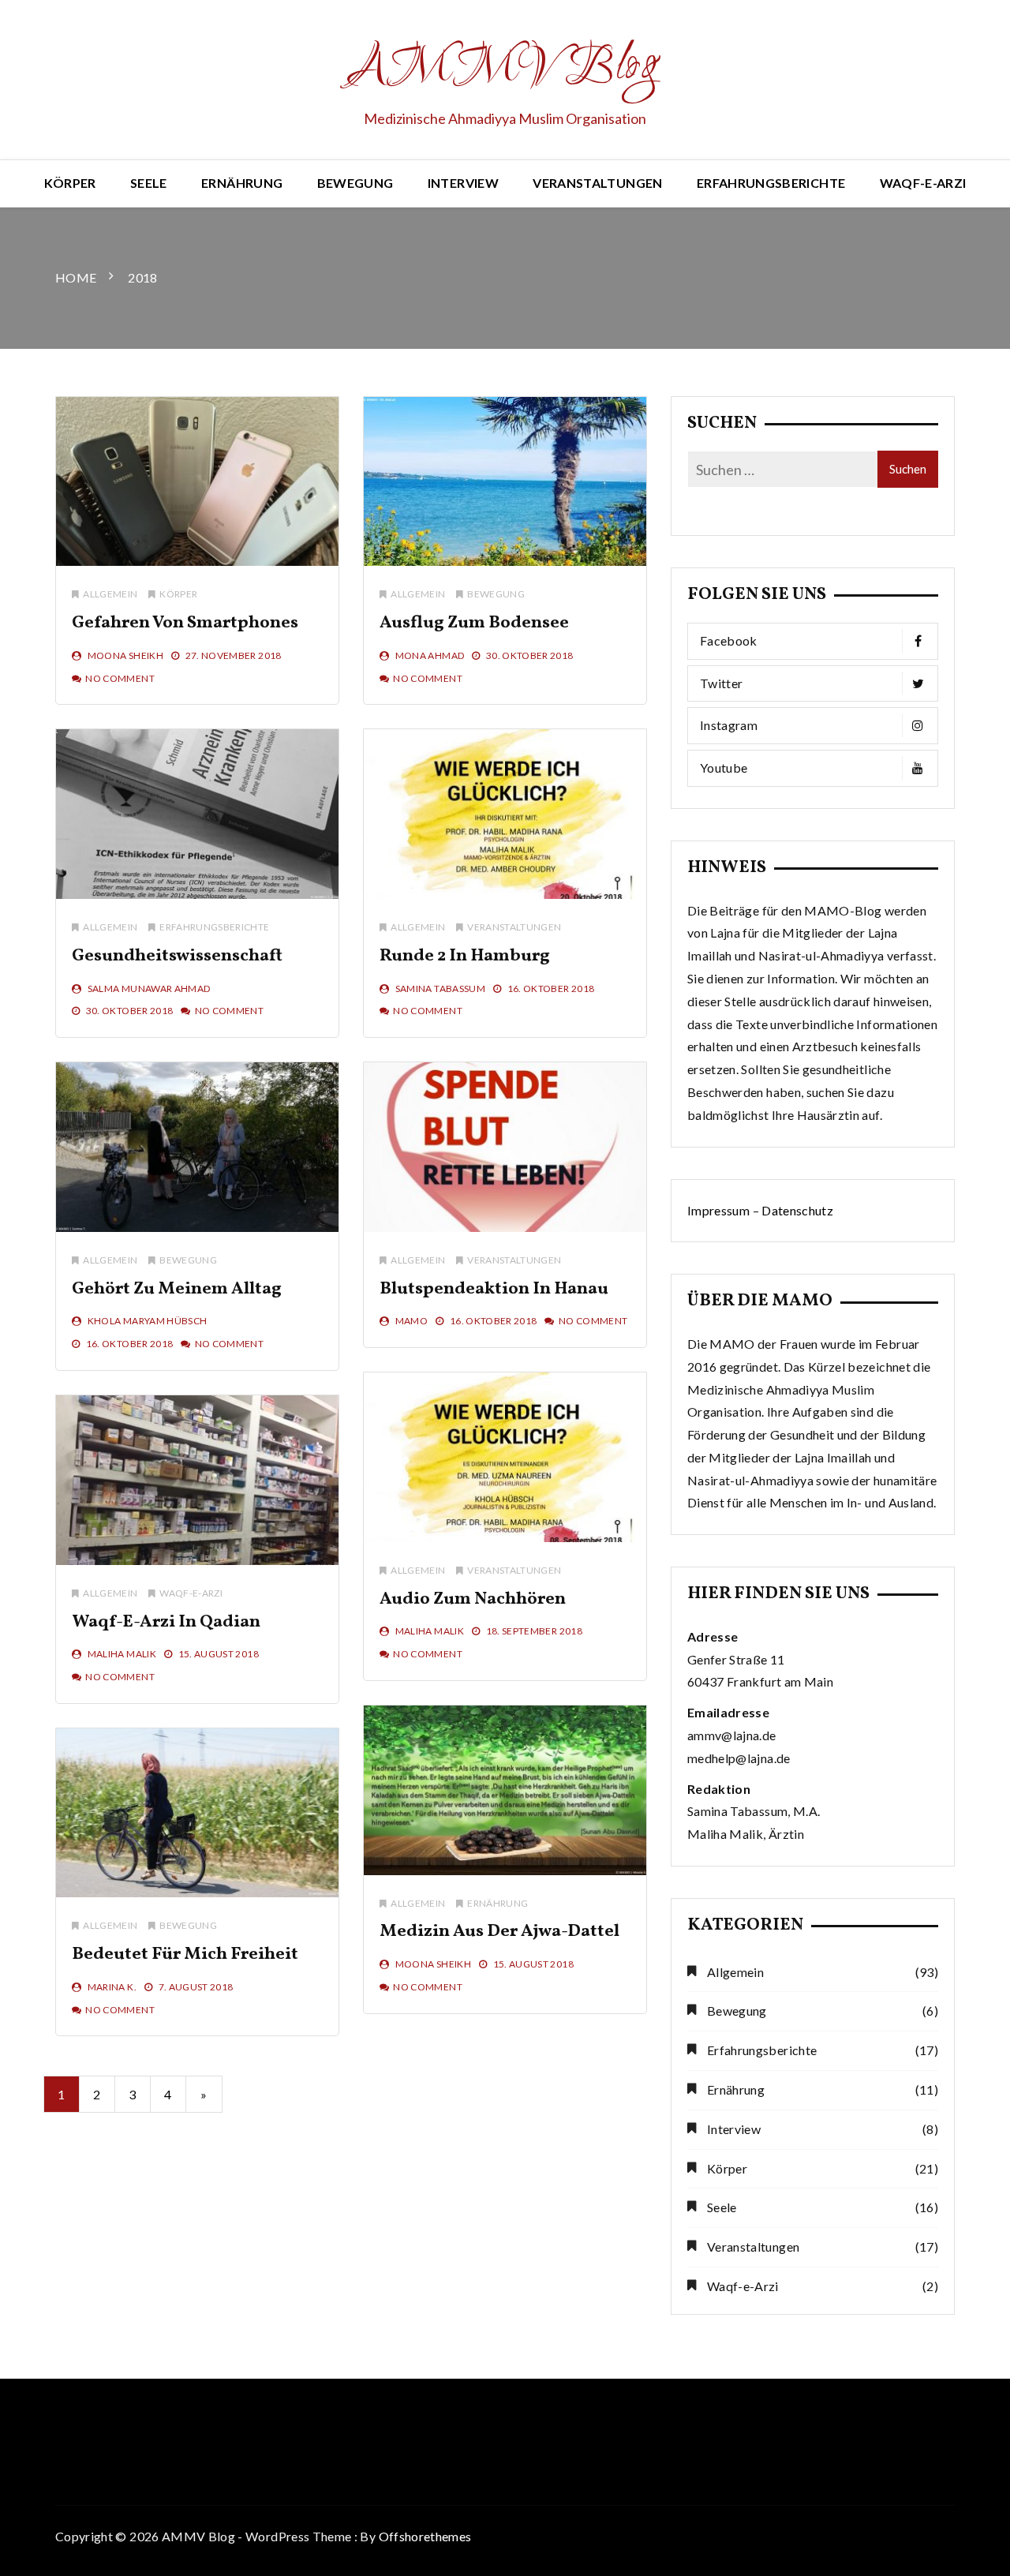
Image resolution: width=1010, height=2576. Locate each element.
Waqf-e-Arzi (923, 183)
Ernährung (242, 183)
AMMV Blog (505, 68)
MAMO (411, 1321)
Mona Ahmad (430, 655)
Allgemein (110, 594)
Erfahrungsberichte (771, 183)
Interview (463, 183)
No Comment (120, 678)
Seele (149, 183)
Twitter (721, 683)
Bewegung (355, 183)
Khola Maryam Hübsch (148, 1321)
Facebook (729, 640)
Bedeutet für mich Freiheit (185, 1954)
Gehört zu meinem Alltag (177, 1289)
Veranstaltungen (597, 183)
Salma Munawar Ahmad (149, 988)
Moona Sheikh (125, 655)
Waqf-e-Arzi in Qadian (166, 1622)
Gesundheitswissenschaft (177, 956)
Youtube (724, 768)
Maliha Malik (430, 1631)
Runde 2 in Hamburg (465, 956)
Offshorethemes (425, 2536)
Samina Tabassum (440, 988)
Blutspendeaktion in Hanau (494, 1289)
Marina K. (112, 1987)
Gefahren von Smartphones (185, 623)
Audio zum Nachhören (473, 1599)
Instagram (729, 725)
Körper (70, 183)
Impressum (718, 1210)
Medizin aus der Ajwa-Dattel (499, 1932)
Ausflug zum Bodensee (474, 623)
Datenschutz (797, 1210)
